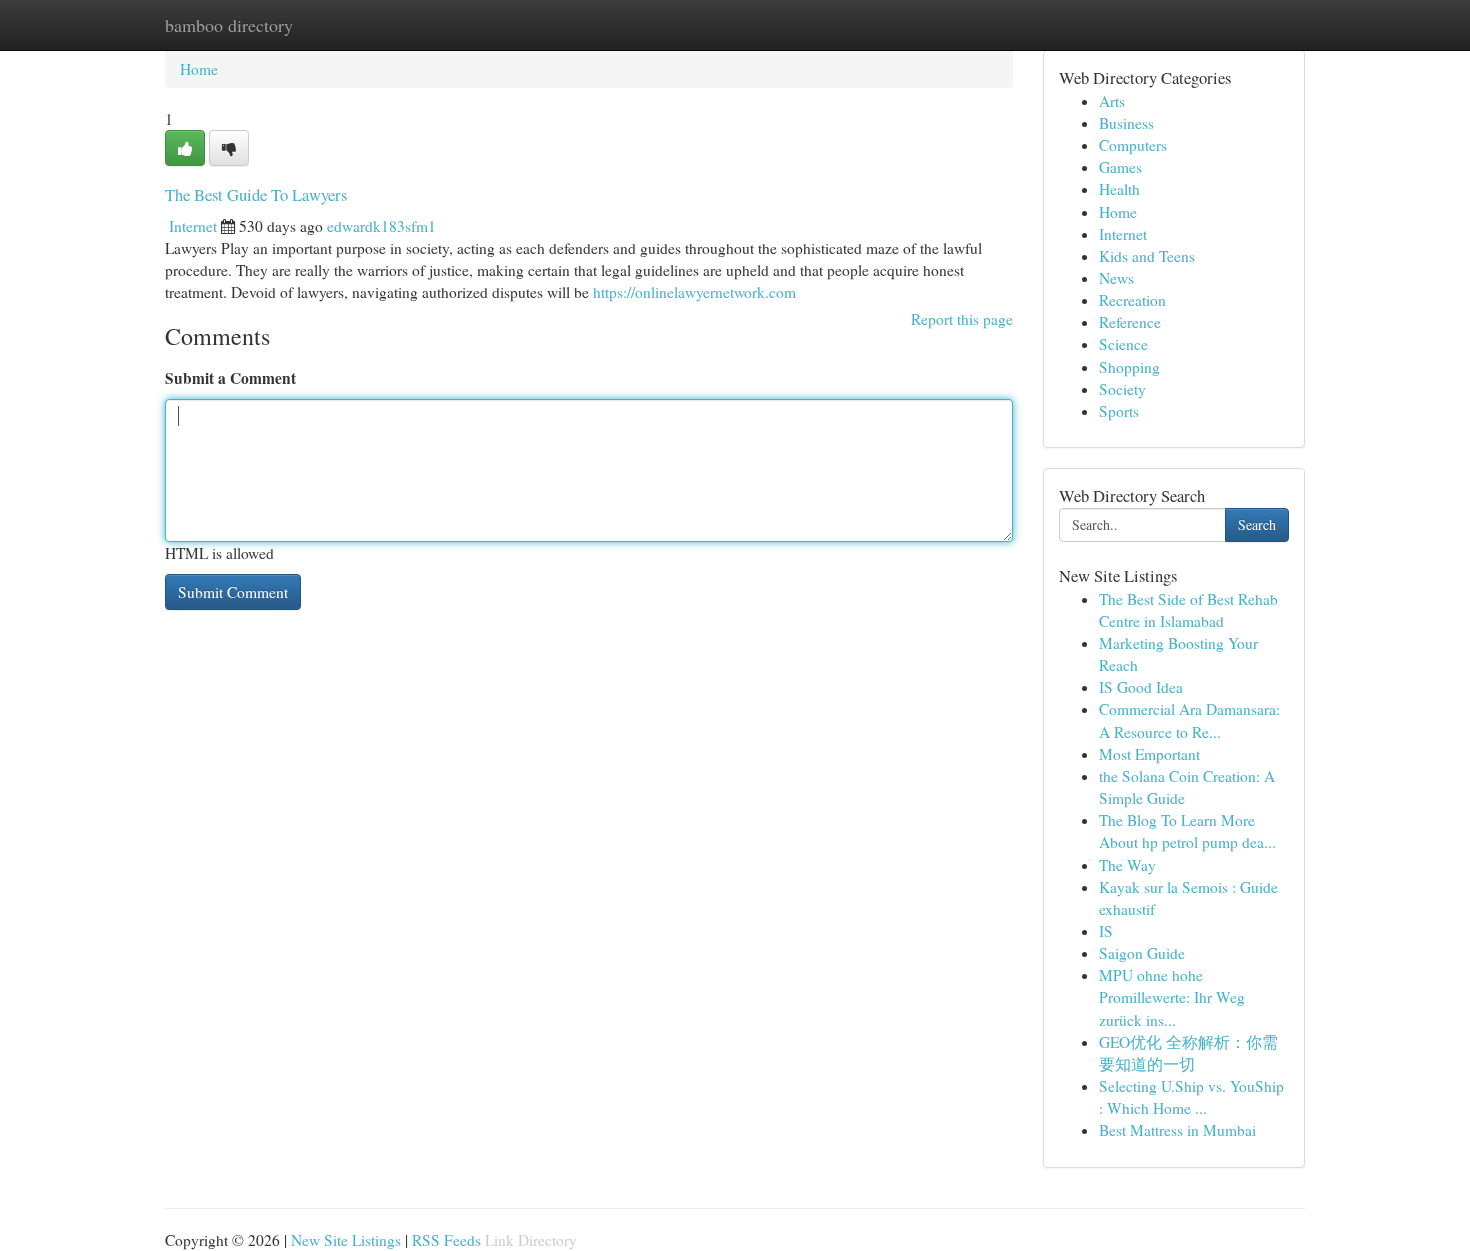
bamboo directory (229, 25)
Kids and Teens (1147, 256)
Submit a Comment (230, 378)
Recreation (1132, 300)
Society (1122, 389)
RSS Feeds (446, 1240)
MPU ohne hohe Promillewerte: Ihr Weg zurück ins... (1172, 997)
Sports (1119, 411)
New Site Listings (346, 1240)
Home (199, 69)
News (1116, 278)
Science (1123, 344)
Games (1120, 167)
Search (1257, 524)
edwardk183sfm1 (381, 226)
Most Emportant (1149, 754)
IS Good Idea (1141, 687)
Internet (193, 226)
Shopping (1129, 367)
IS (1106, 931)
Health (1119, 189)
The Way (1127, 865)
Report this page (962, 319)
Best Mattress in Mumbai (1177, 1130)
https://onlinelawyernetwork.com (694, 292)
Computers (1133, 145)
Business (1126, 123)
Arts (1112, 101)
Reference (1130, 322)
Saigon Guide (1142, 953)
